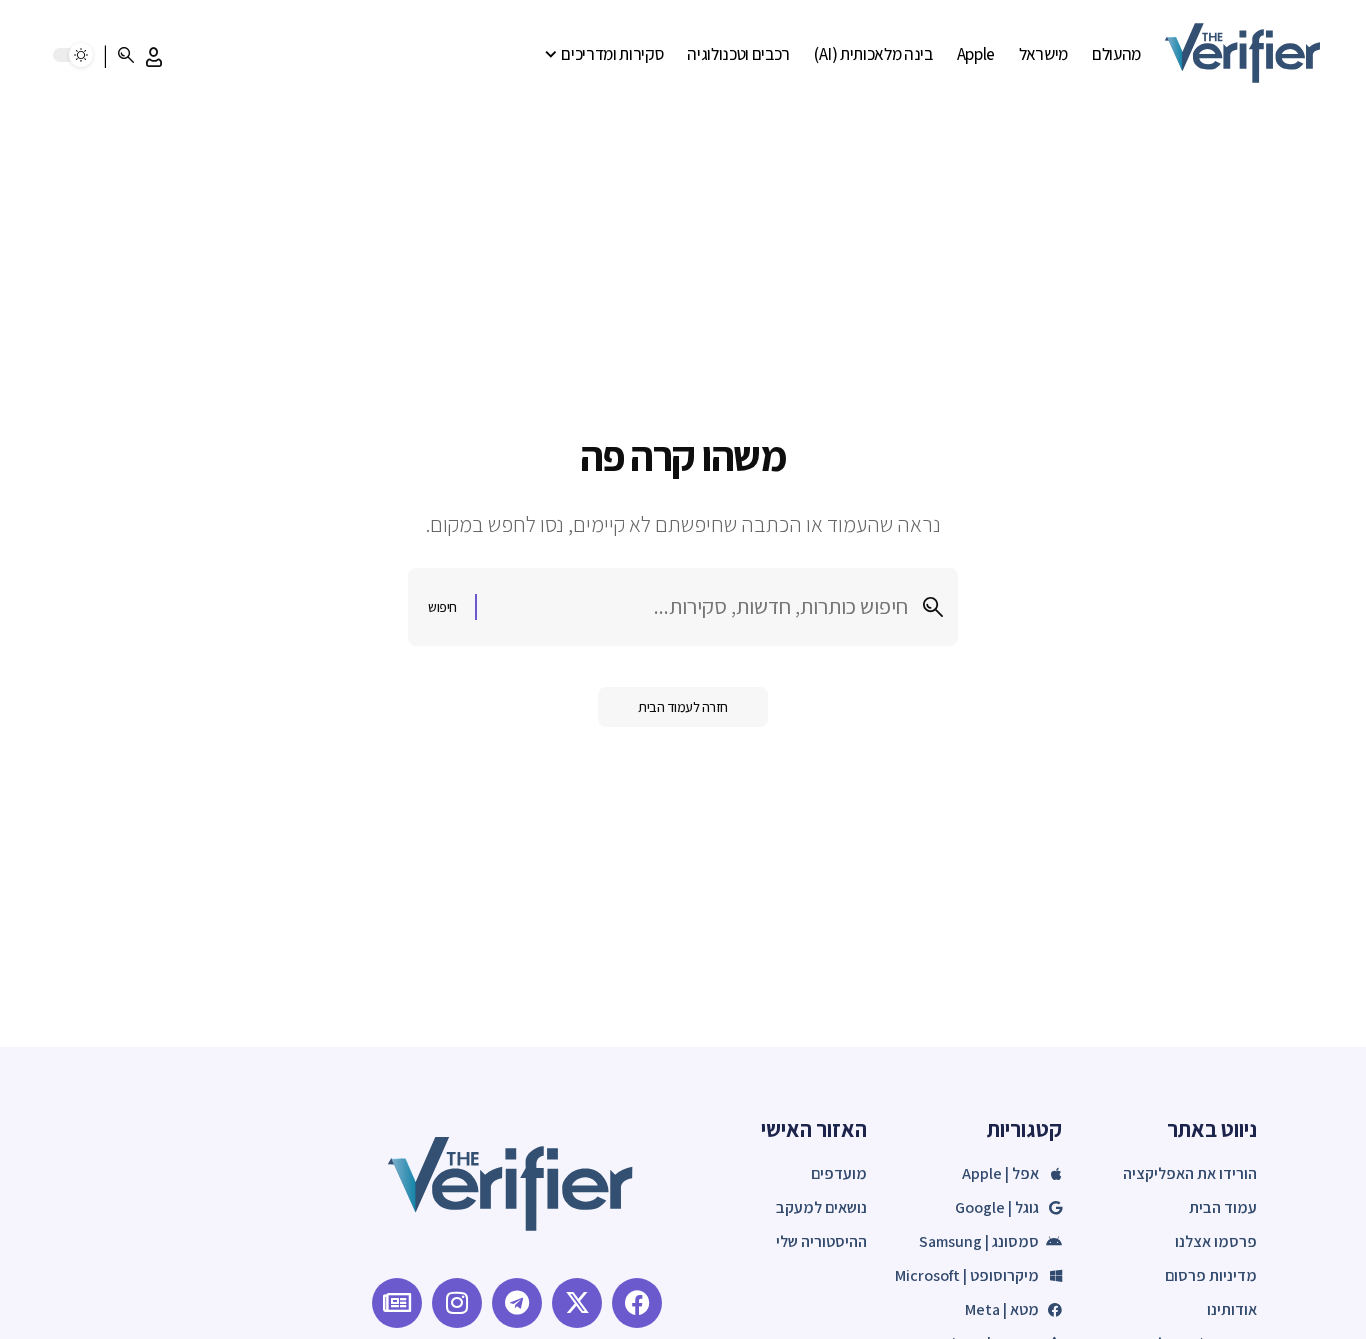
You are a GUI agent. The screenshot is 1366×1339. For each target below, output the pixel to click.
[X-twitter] (577, 1303)
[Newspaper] (397, 1303)
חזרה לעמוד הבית (683, 707)
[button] (154, 57)
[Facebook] (637, 1303)
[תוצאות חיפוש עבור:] (700, 606)
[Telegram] (517, 1303)
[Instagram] (457, 1303)
